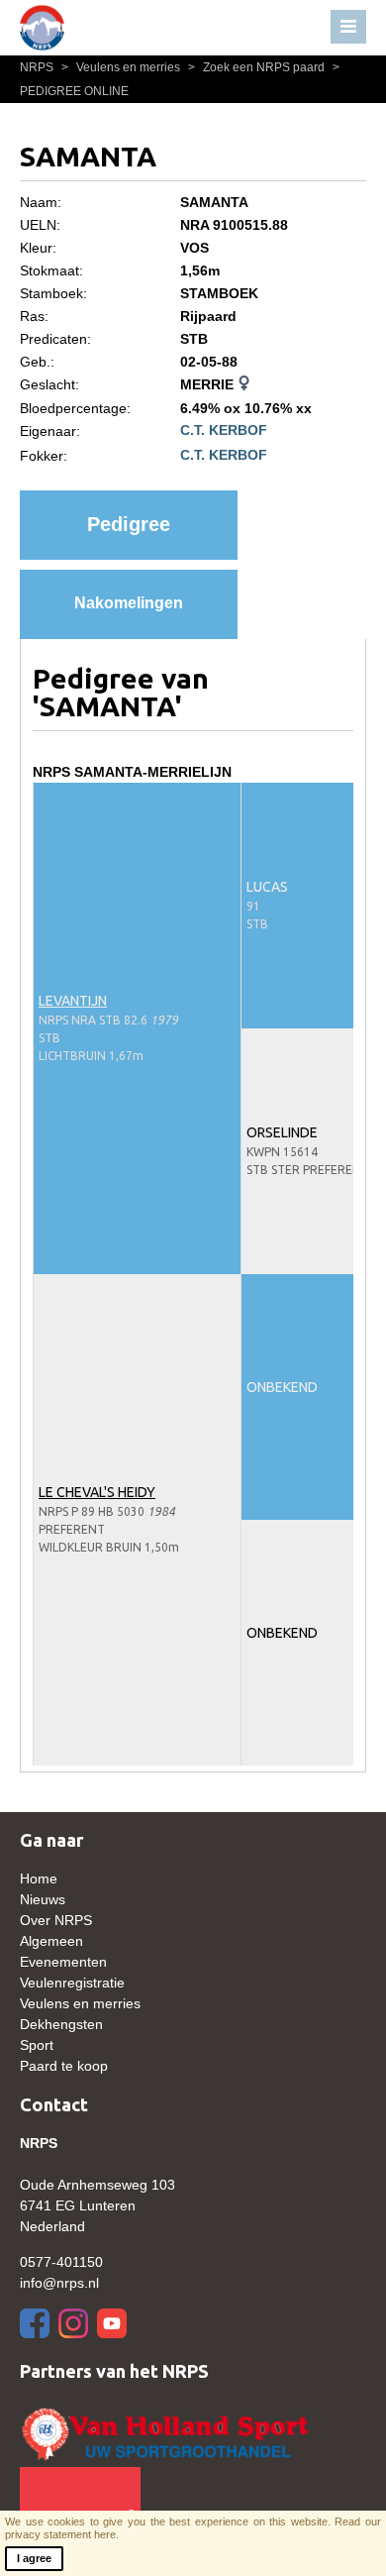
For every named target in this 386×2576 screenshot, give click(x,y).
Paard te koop (64, 2066)
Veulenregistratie (72, 1983)
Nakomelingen (129, 603)
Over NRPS (56, 1920)
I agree (34, 2558)
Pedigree (129, 524)
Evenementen (63, 1962)
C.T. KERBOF (224, 430)
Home (39, 1878)
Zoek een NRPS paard (258, 67)
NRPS (38, 67)
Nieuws (43, 1899)
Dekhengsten (61, 2024)
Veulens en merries (122, 67)
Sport (37, 2045)
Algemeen (51, 1941)
